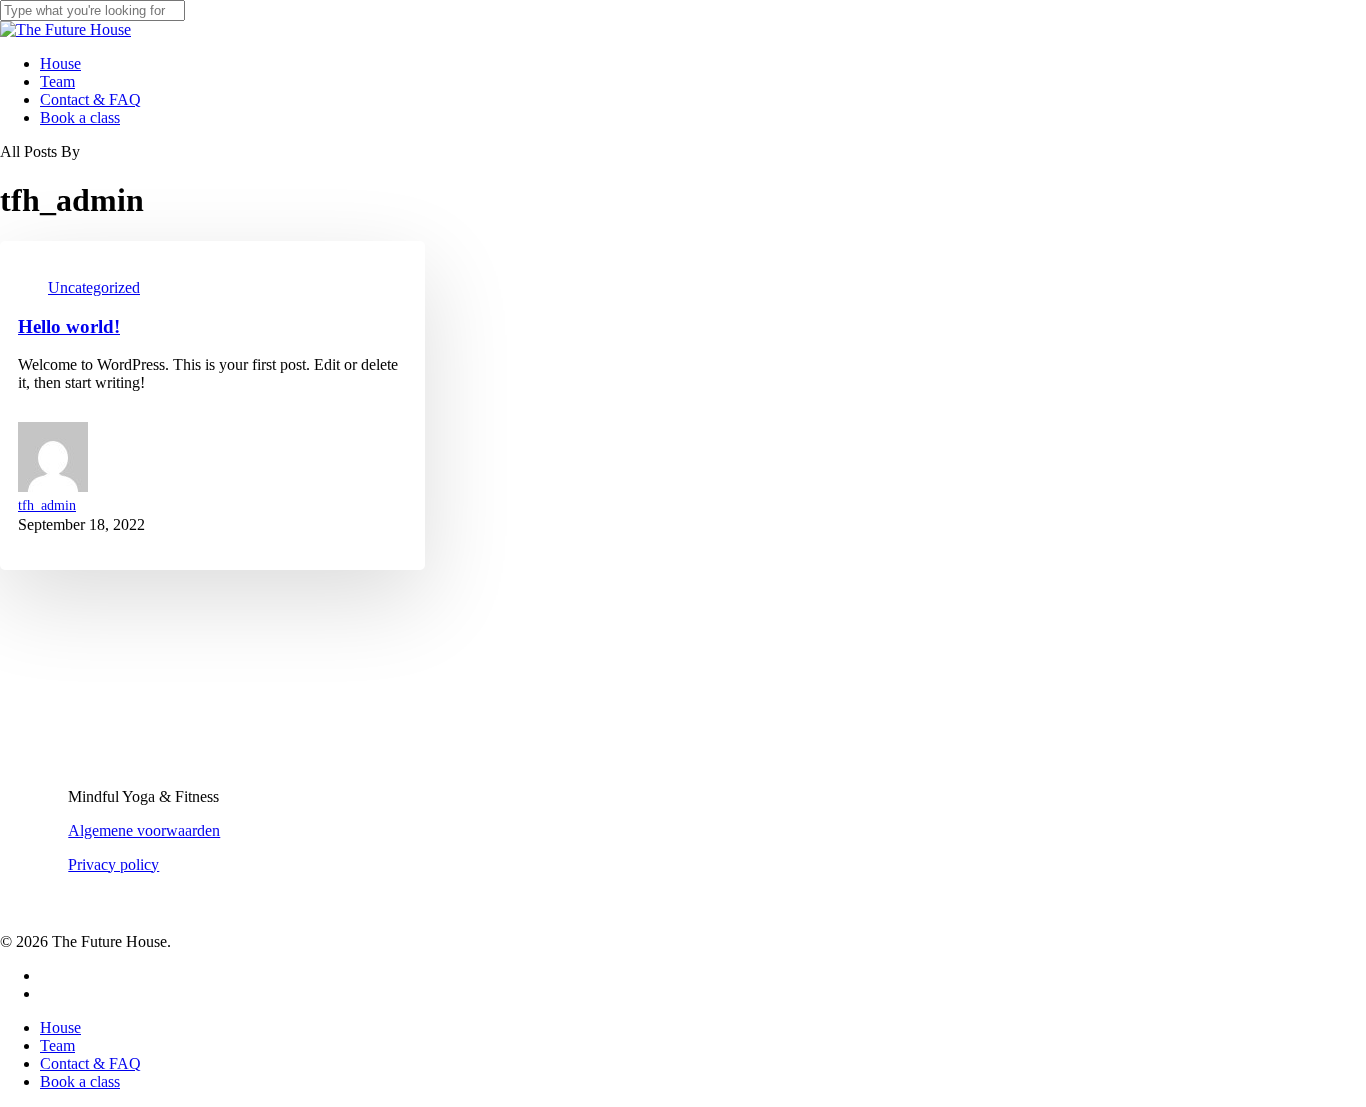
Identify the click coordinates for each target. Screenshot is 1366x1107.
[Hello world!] (683, 553)
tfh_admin (47, 505)
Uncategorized (94, 287)
